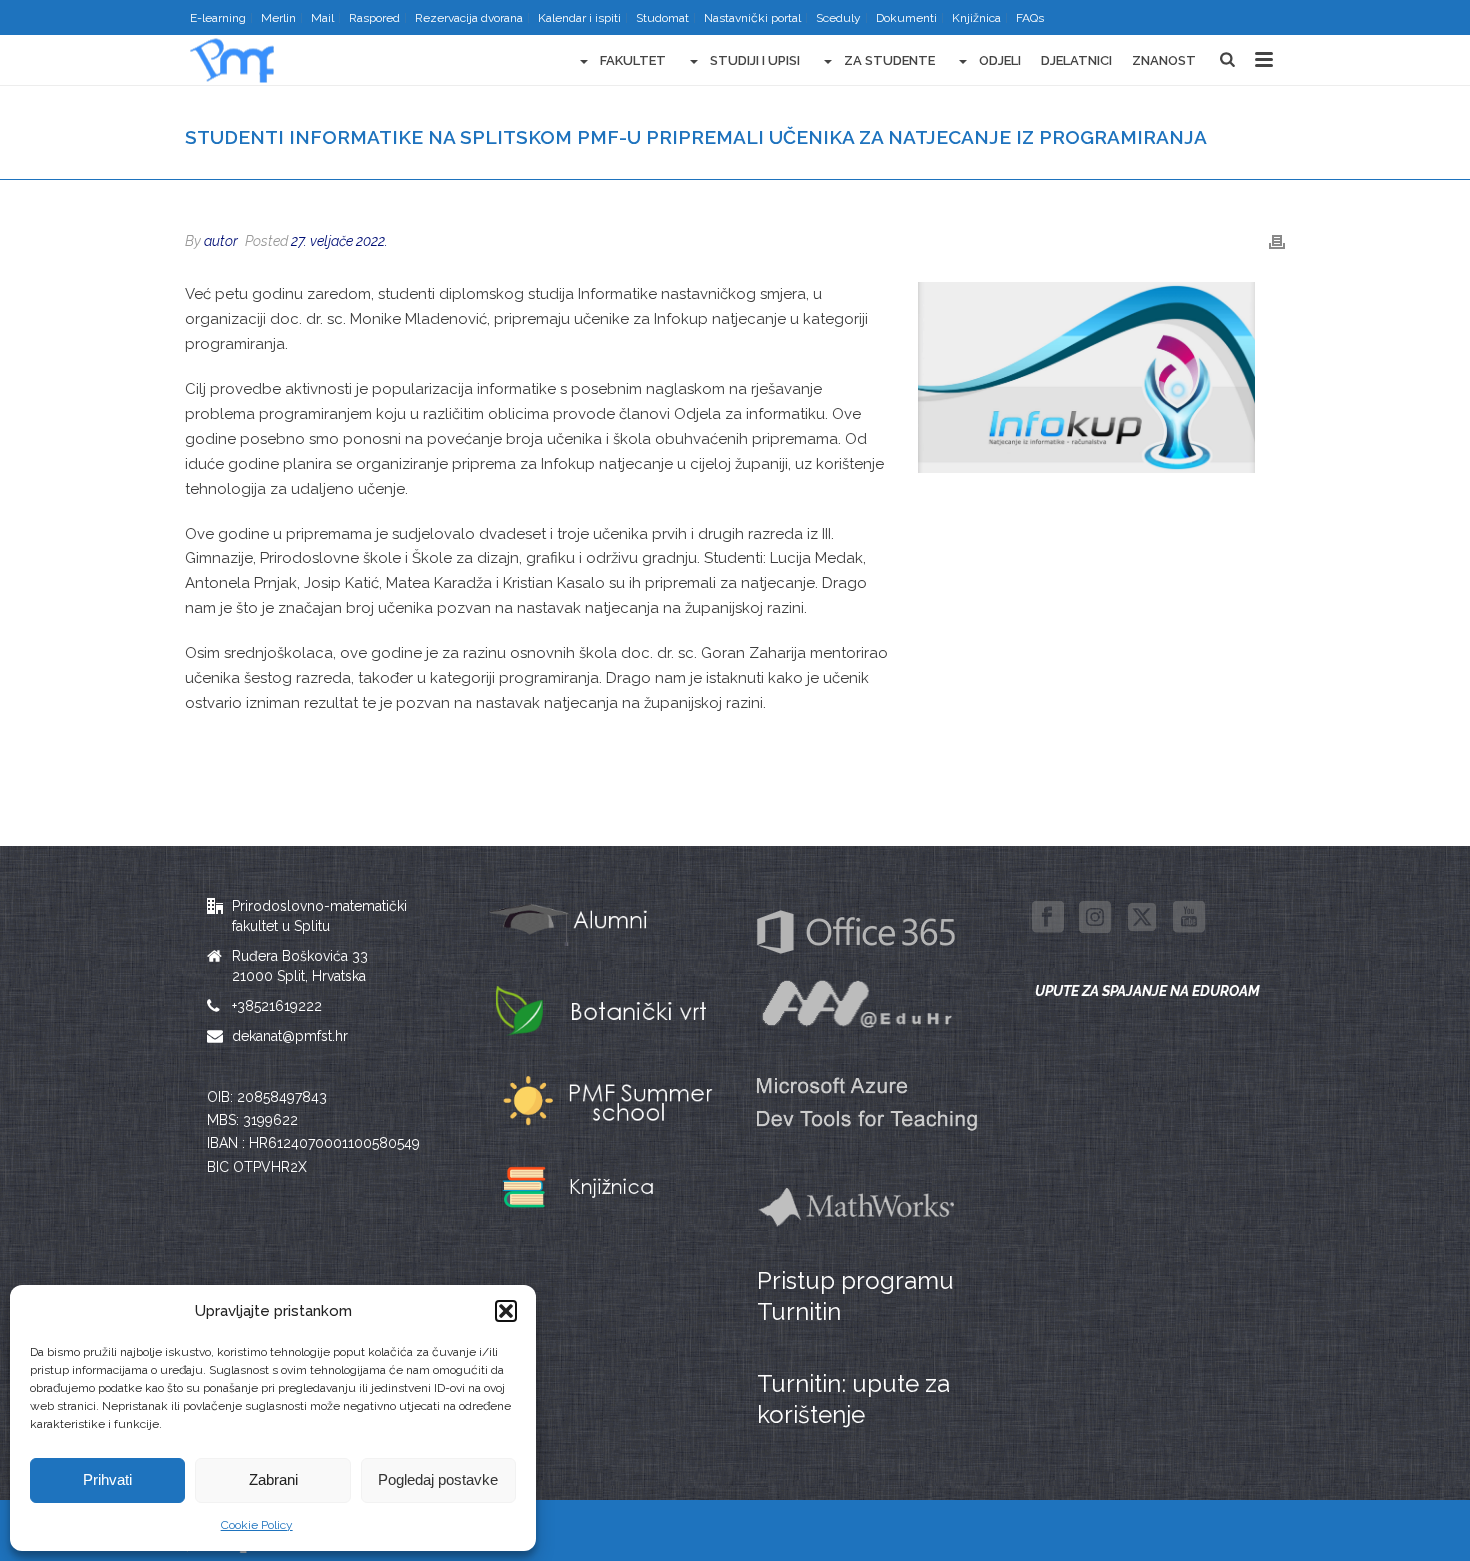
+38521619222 (277, 1006)
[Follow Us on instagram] (1095, 918)
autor (221, 241)
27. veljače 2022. (339, 241)
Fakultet (633, 60)
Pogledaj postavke (438, 1479)
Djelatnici (1076, 60)
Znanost (1164, 60)
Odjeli (1000, 60)
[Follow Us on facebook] (1048, 918)
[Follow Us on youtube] (1189, 918)
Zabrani (273, 1479)
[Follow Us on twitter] (1142, 918)
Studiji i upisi (755, 60)
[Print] (1277, 241)
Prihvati (107, 1479)
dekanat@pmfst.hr (290, 1036)
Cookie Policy (257, 1525)
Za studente (889, 60)
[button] (506, 1311)
